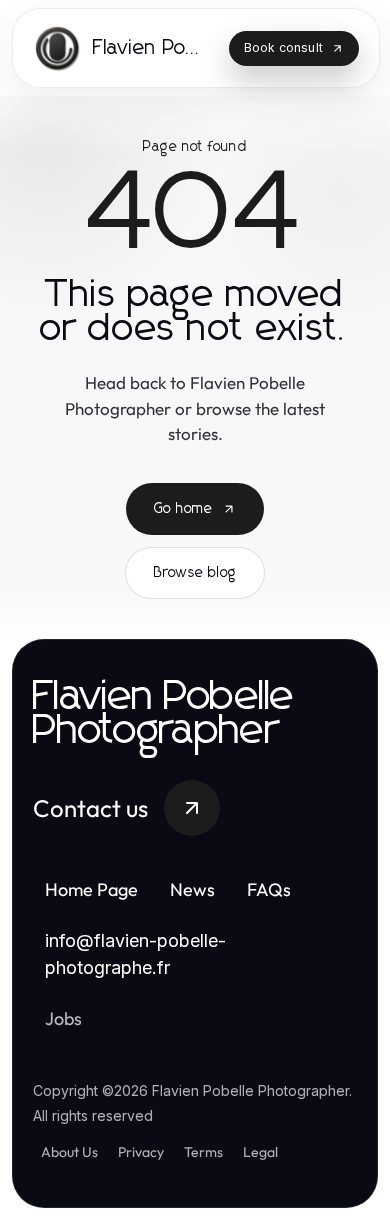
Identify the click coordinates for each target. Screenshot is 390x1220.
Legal (260, 1152)
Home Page (91, 889)
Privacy (141, 1152)
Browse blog (195, 573)
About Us (69, 1152)
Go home (183, 509)
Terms (203, 1152)
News (192, 889)
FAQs (269, 889)
